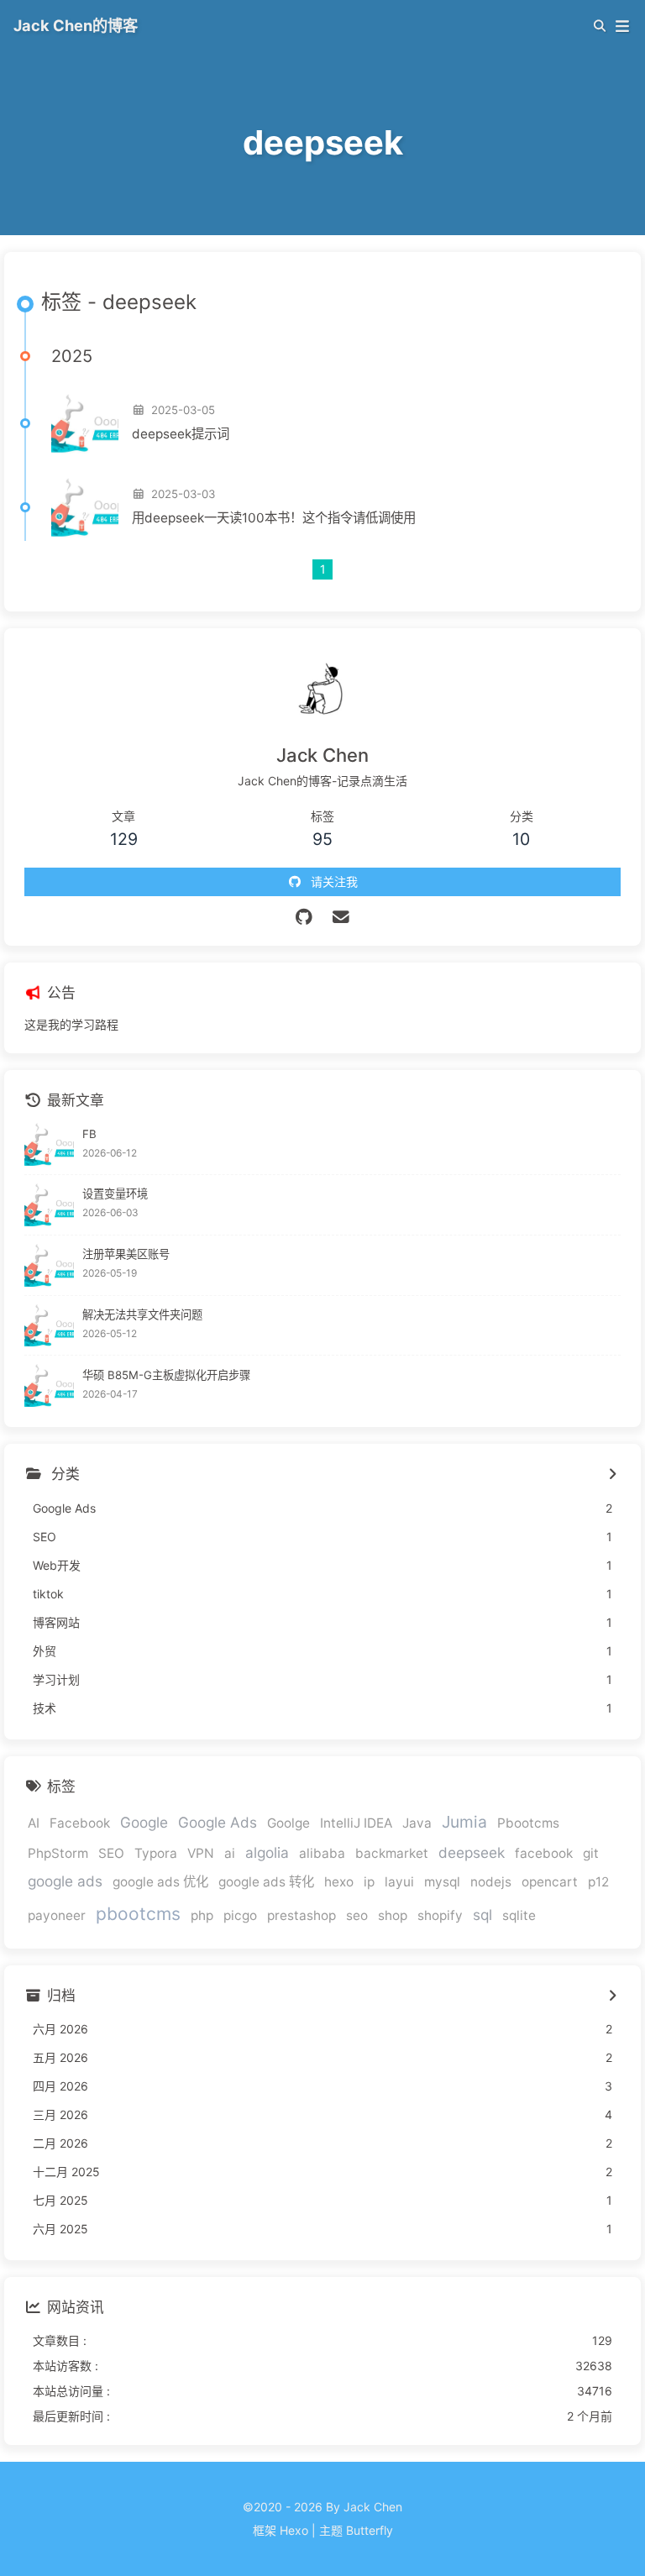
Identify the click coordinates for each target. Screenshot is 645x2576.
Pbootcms (528, 1823)
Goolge (288, 1823)
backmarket (392, 1853)
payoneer (57, 1915)
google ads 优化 (160, 1882)
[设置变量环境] (49, 1205)
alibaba (322, 1853)
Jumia (464, 1822)
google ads (65, 1881)
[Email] (341, 917)
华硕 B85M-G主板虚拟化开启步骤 (166, 1375)
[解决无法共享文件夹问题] (49, 1326)
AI (34, 1823)
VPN (201, 1853)
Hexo (294, 2530)
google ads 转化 (266, 1882)
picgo (240, 1915)
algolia (267, 1852)
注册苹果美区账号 (126, 1254)
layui (399, 1882)
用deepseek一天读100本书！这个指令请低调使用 (274, 518)
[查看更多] (612, 1475)
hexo (339, 1882)
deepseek (472, 1852)
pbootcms (138, 1914)
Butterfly (370, 2530)
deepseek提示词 (181, 434)
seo (357, 1915)
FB (89, 1134)
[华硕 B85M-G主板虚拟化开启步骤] (49, 1385)
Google (144, 1822)
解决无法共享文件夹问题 (142, 1314)
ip (369, 1882)
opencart (550, 1882)
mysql (442, 1882)
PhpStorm (58, 1853)
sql (482, 1915)
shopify (440, 1915)
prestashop (302, 1915)
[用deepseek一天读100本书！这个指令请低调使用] (85, 507)
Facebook (80, 1823)
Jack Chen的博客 (76, 25)
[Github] (304, 917)
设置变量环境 (115, 1194)
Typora (156, 1853)
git (591, 1853)
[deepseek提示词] (85, 423)
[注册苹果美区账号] (49, 1265)
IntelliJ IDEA (356, 1823)
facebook (544, 1853)
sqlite (519, 1915)
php (202, 1915)
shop (393, 1915)
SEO (111, 1853)
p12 (598, 1882)
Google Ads (218, 1822)
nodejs (491, 1882)
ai (230, 1853)
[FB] (49, 1144)
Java (417, 1823)
